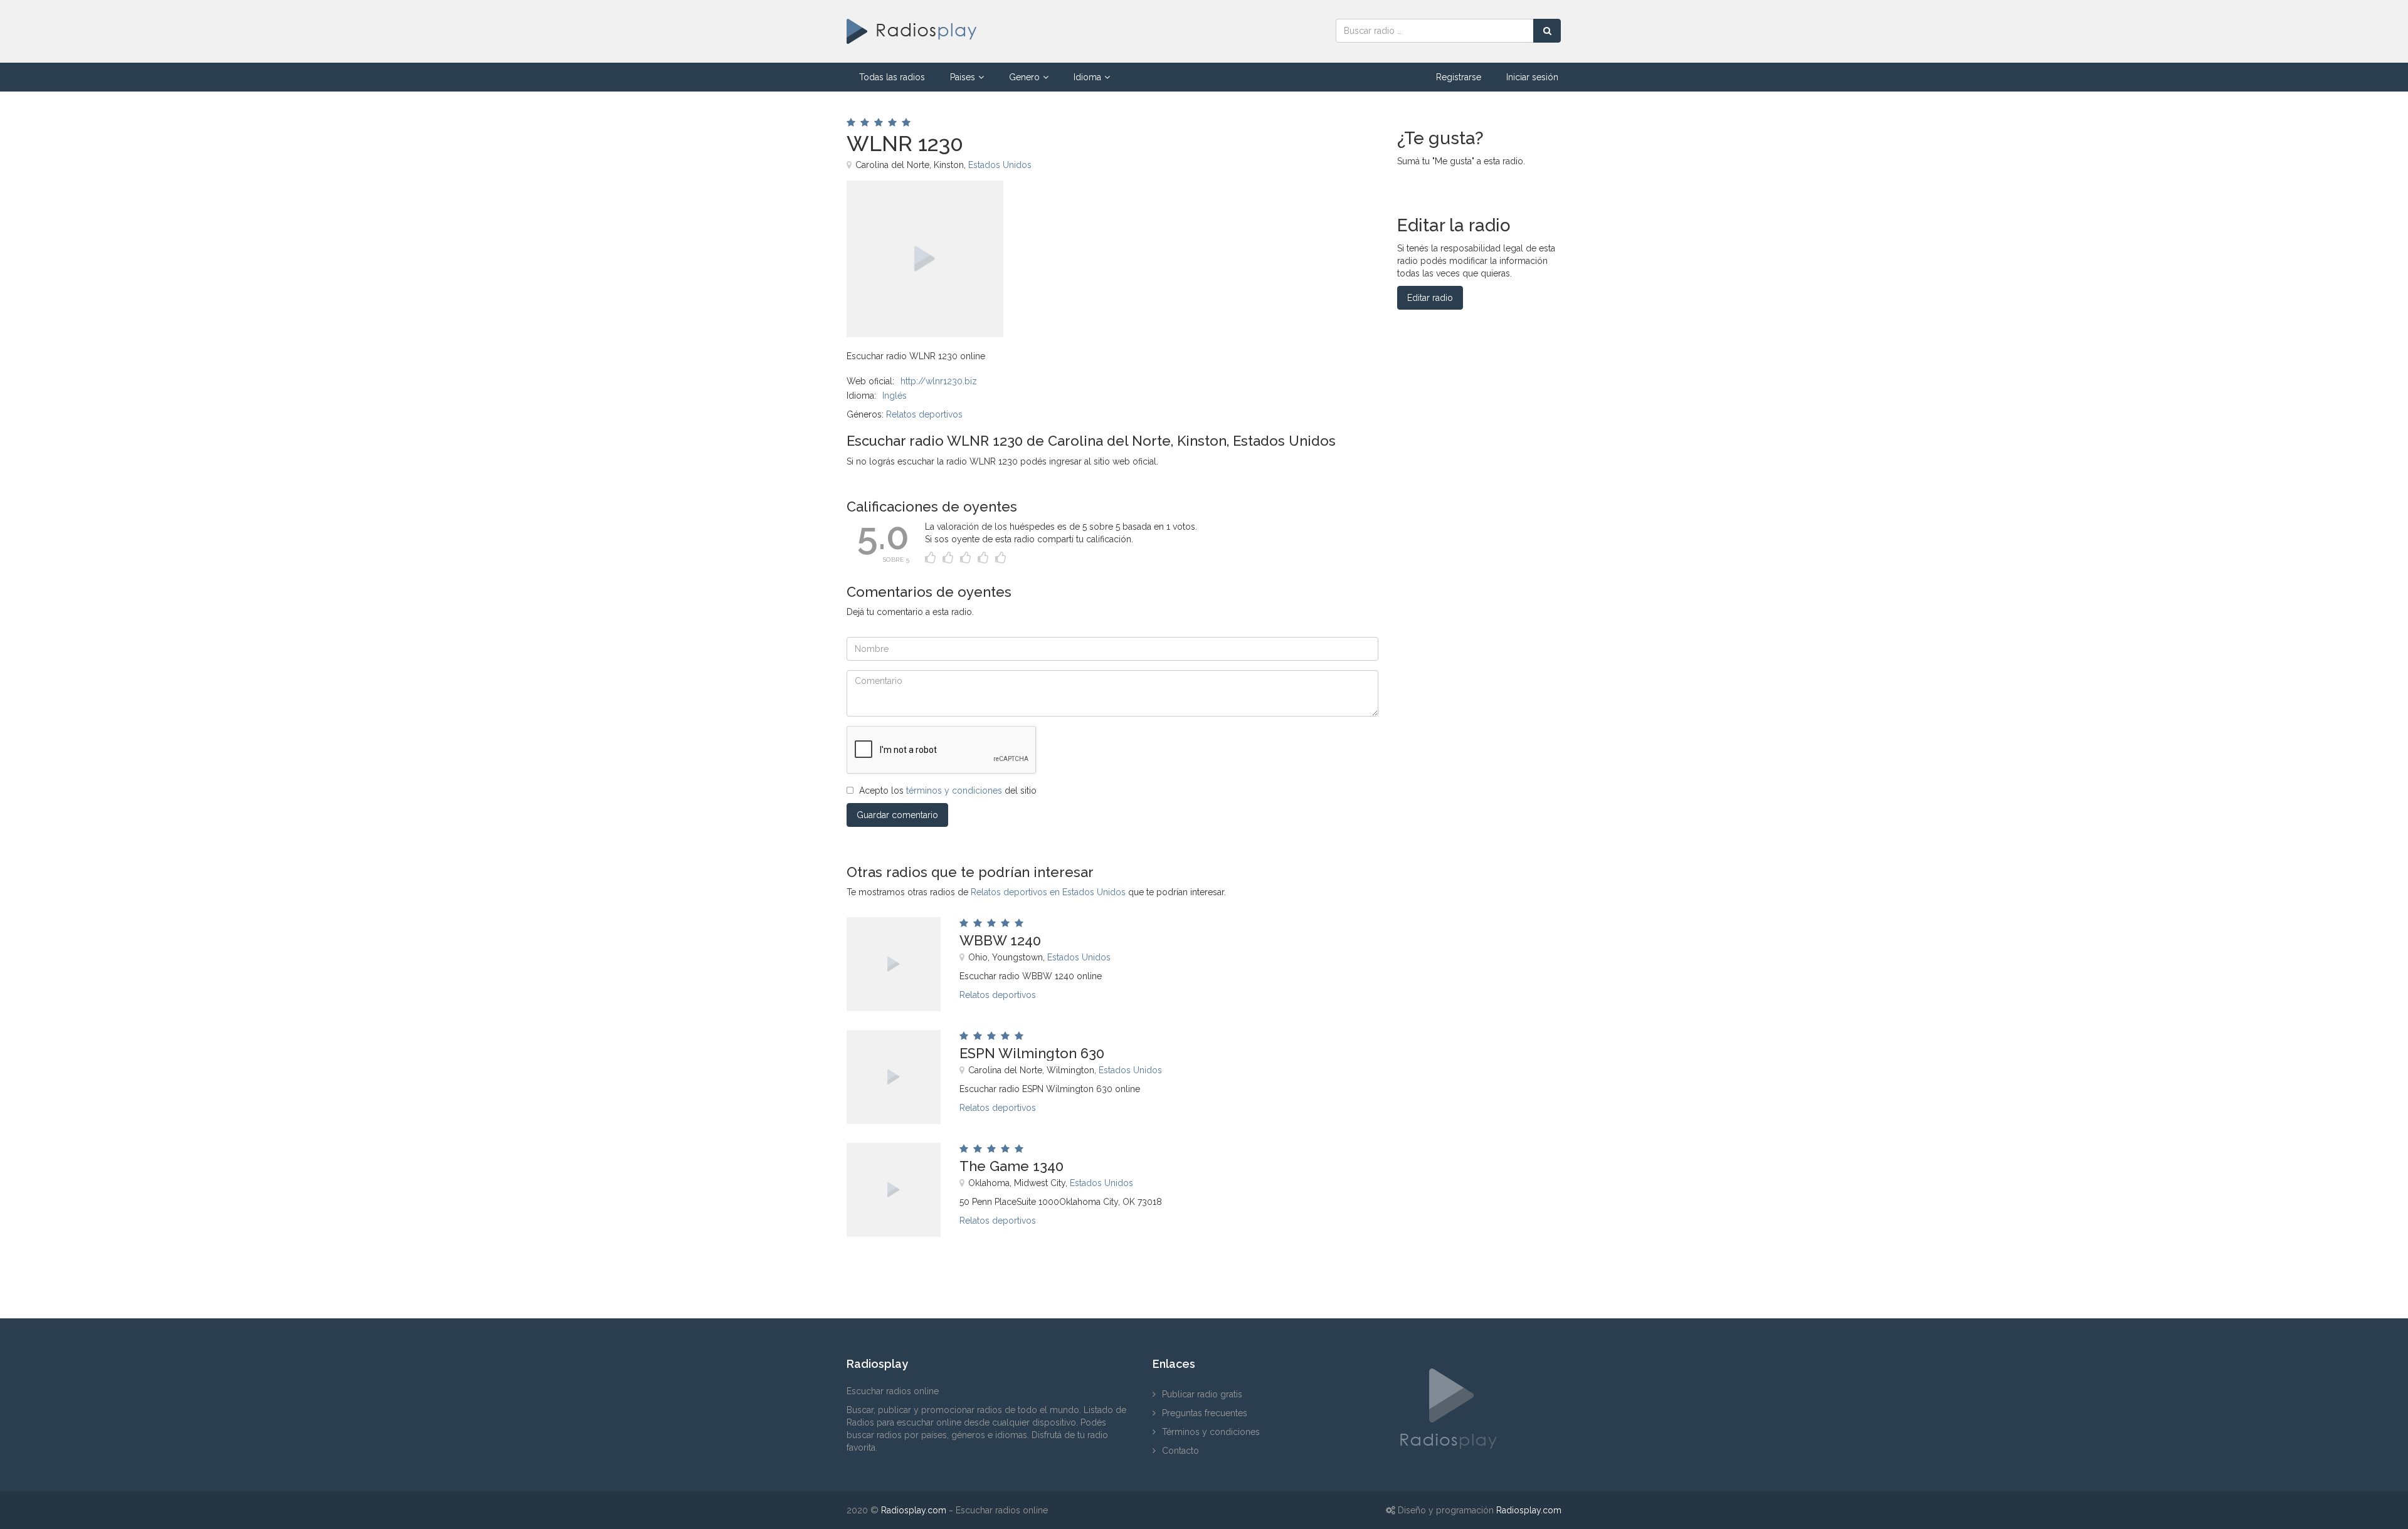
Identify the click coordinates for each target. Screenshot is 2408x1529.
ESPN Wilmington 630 (1032, 1053)
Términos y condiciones (1211, 1432)
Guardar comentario (897, 815)
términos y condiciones (954, 791)
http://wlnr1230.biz (939, 381)
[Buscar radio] (1547, 31)
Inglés (895, 396)
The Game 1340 (1011, 1166)
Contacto (1180, 1451)
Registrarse (1459, 77)
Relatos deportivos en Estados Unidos (1048, 892)
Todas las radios (892, 77)
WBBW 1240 (1000, 940)
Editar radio (1430, 298)
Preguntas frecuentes (1205, 1413)
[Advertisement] (1185, 209)
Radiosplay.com (914, 1510)
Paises (963, 77)
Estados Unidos (1000, 165)
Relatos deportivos (924, 414)
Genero (1024, 77)
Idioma (1087, 77)
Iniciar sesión (1532, 77)
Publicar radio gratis (1202, 1394)
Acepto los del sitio (948, 791)
